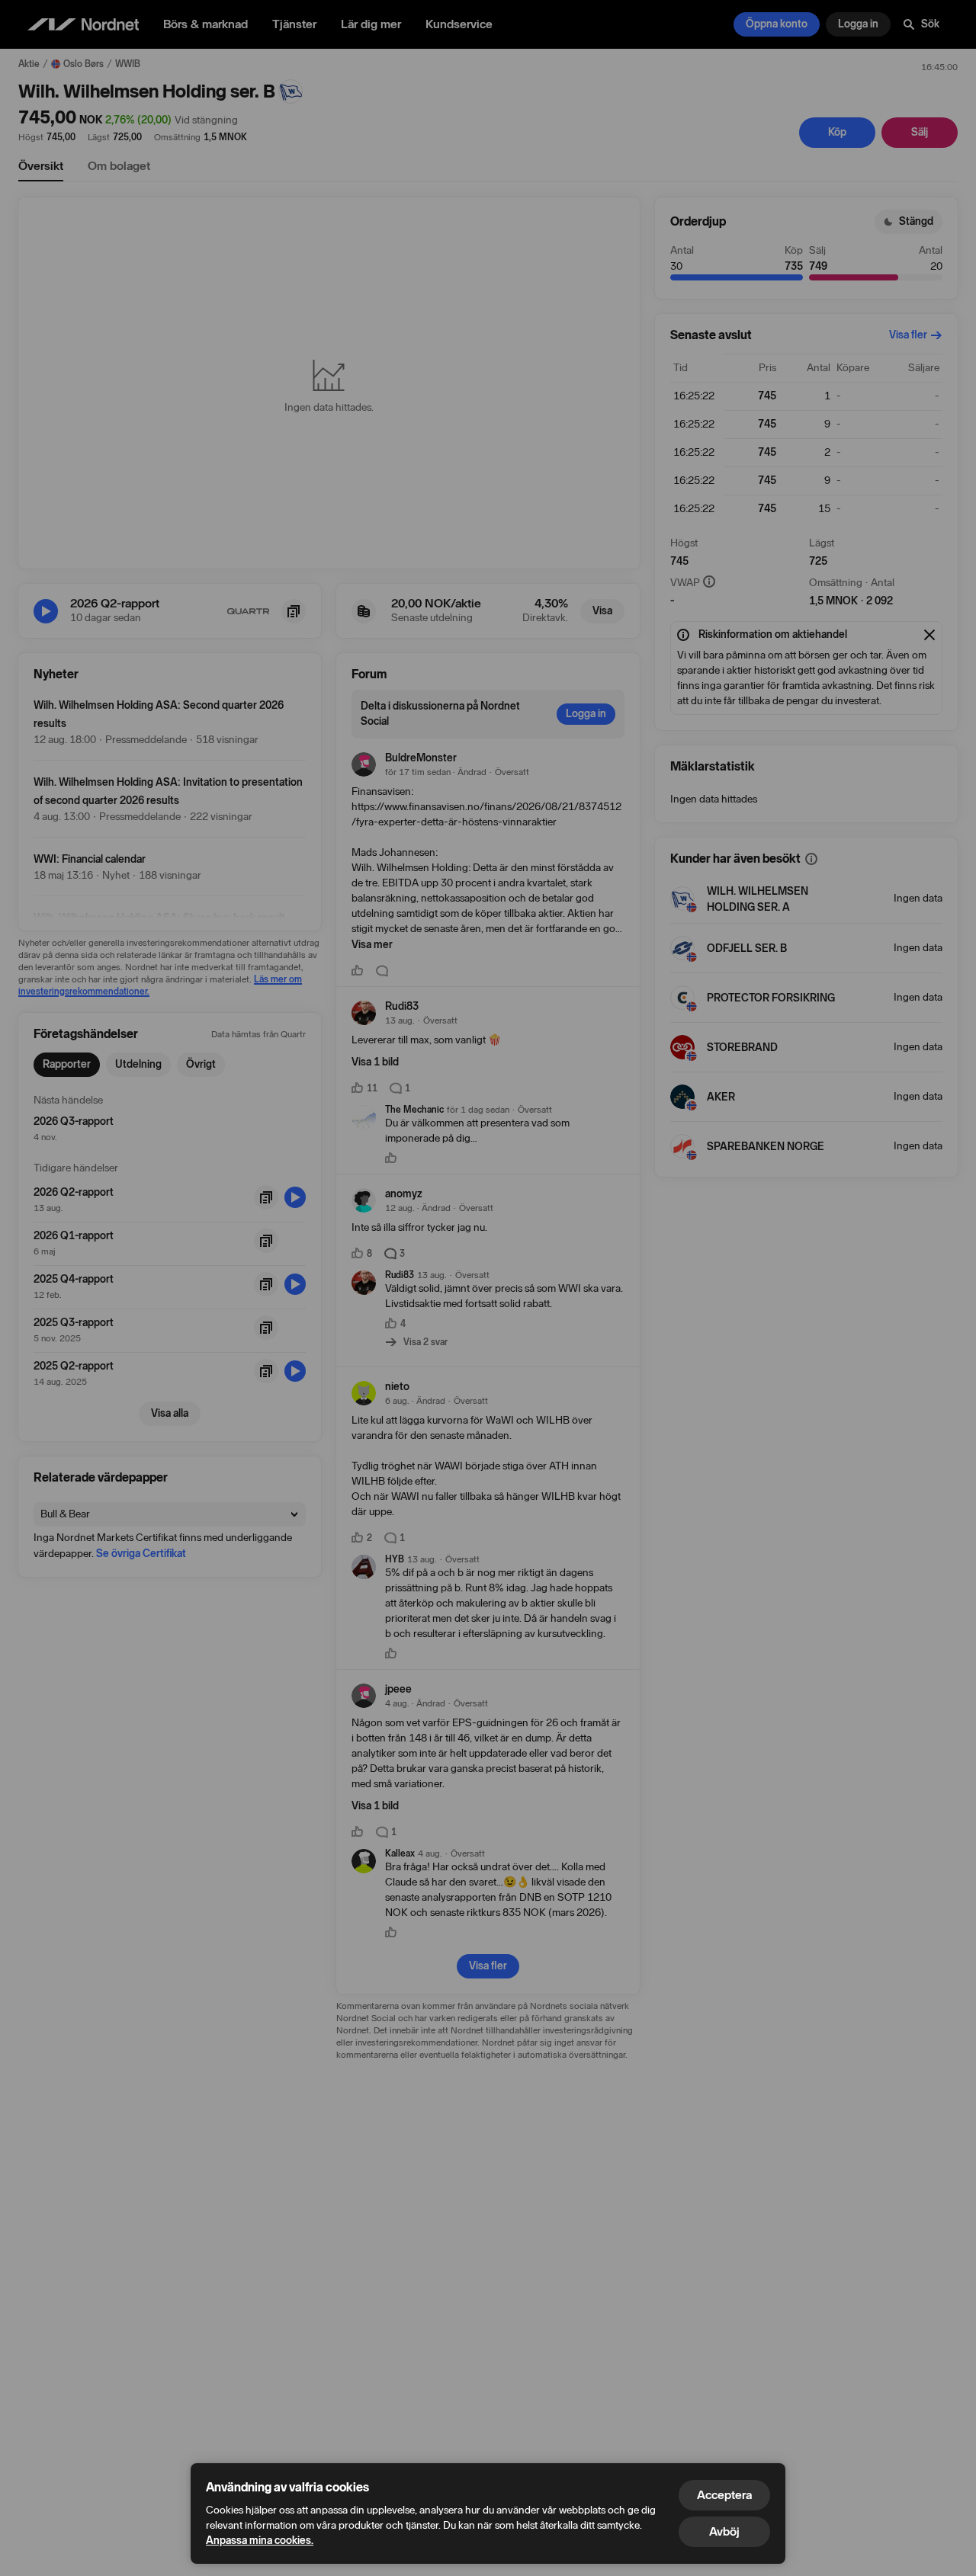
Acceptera (724, 2495)
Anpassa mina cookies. (260, 2541)
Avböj (724, 2531)
